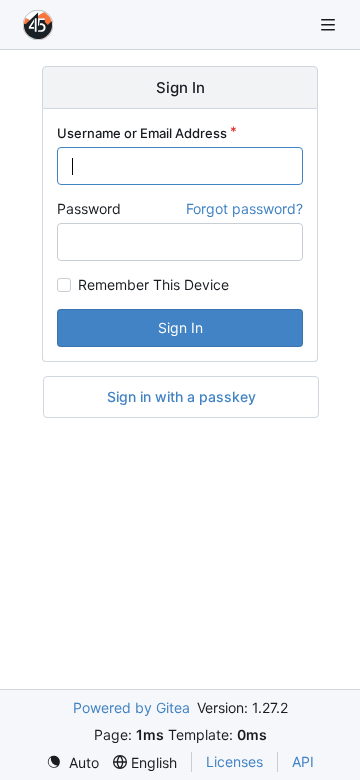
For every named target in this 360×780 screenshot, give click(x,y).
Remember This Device (153, 285)
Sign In (180, 327)
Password (89, 208)
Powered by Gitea (131, 707)
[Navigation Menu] (330, 24)
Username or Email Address (142, 133)
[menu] (72, 762)
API (303, 761)
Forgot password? (244, 208)
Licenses (234, 761)
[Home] (38, 25)
